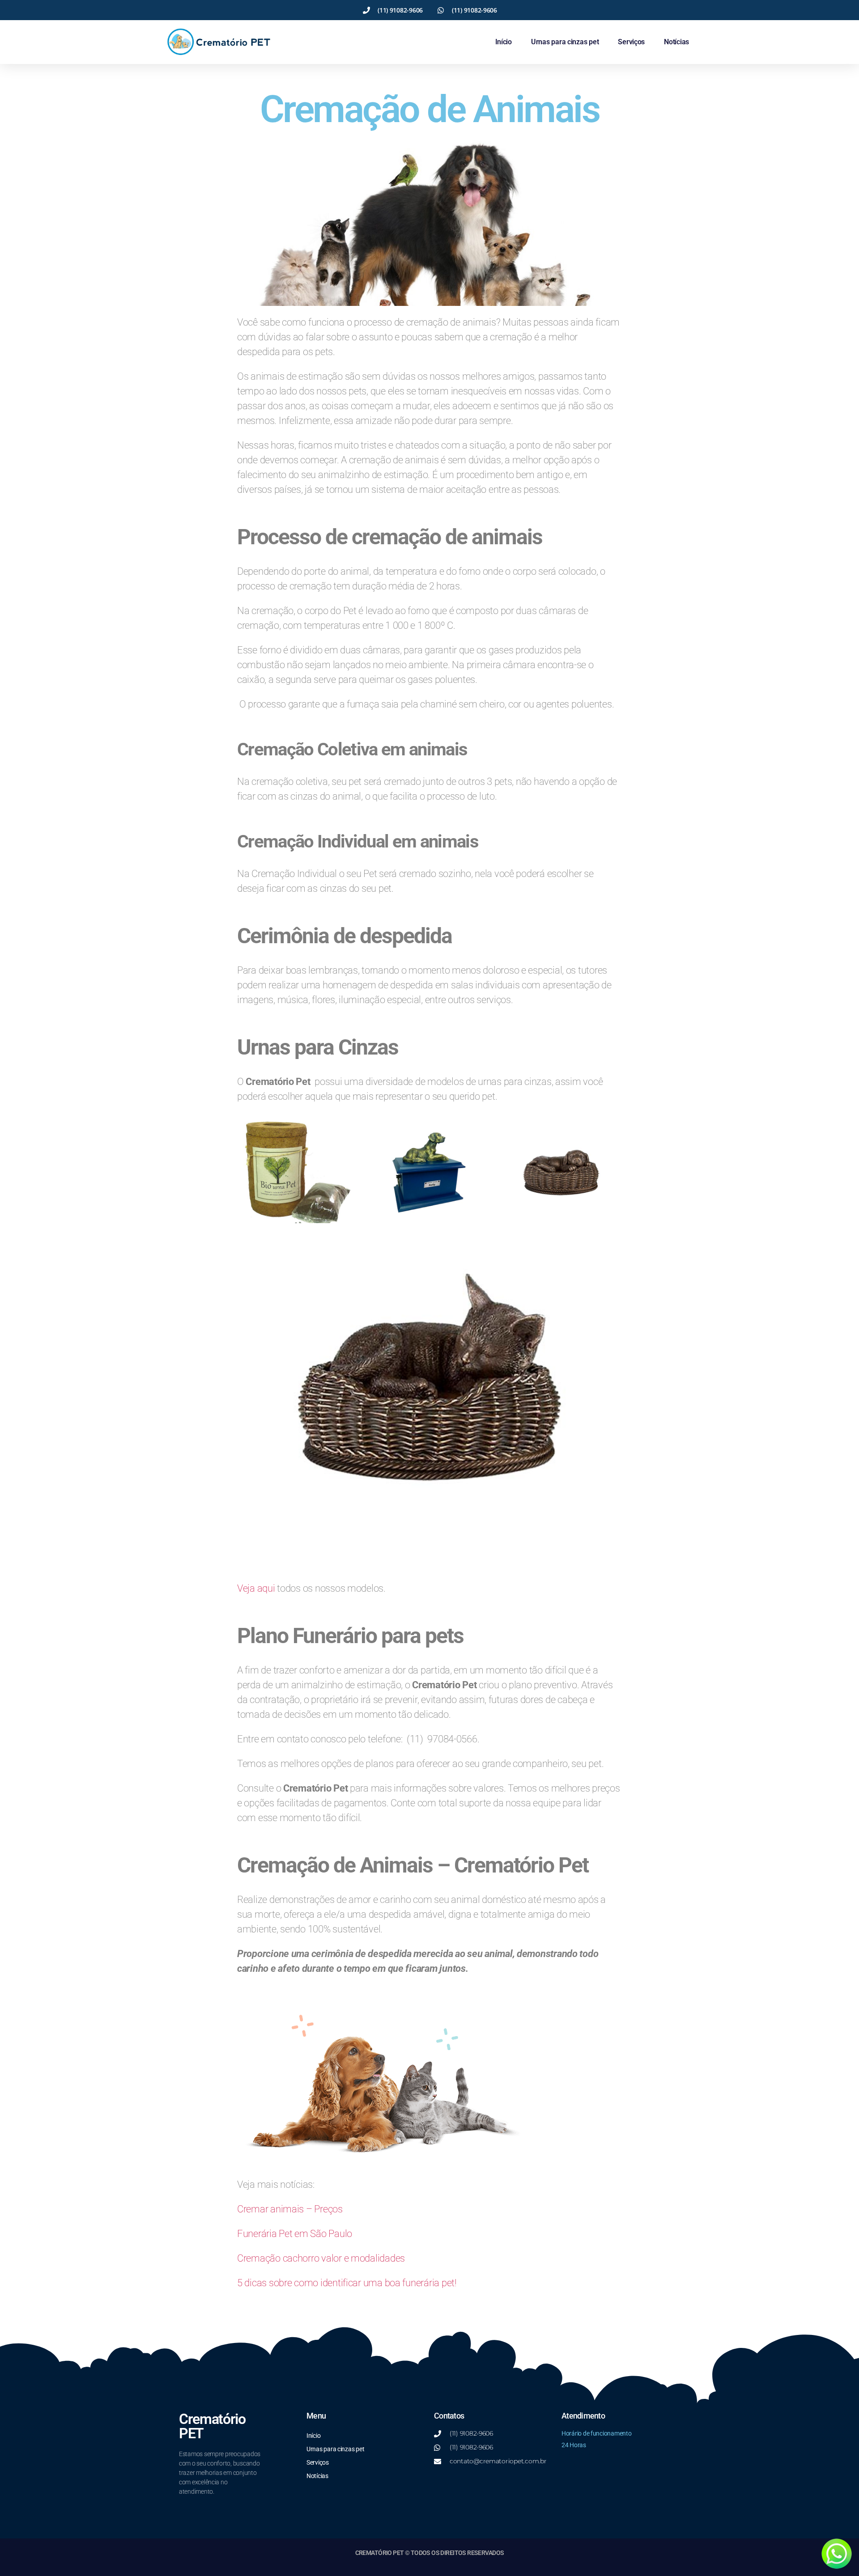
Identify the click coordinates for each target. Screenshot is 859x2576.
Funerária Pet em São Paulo (295, 2234)
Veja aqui (256, 1588)
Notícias (676, 42)
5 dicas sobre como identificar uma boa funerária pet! (347, 2283)
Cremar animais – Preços (290, 2209)
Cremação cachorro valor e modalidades (321, 2258)
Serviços (631, 42)
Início (504, 42)
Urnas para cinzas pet (565, 42)
